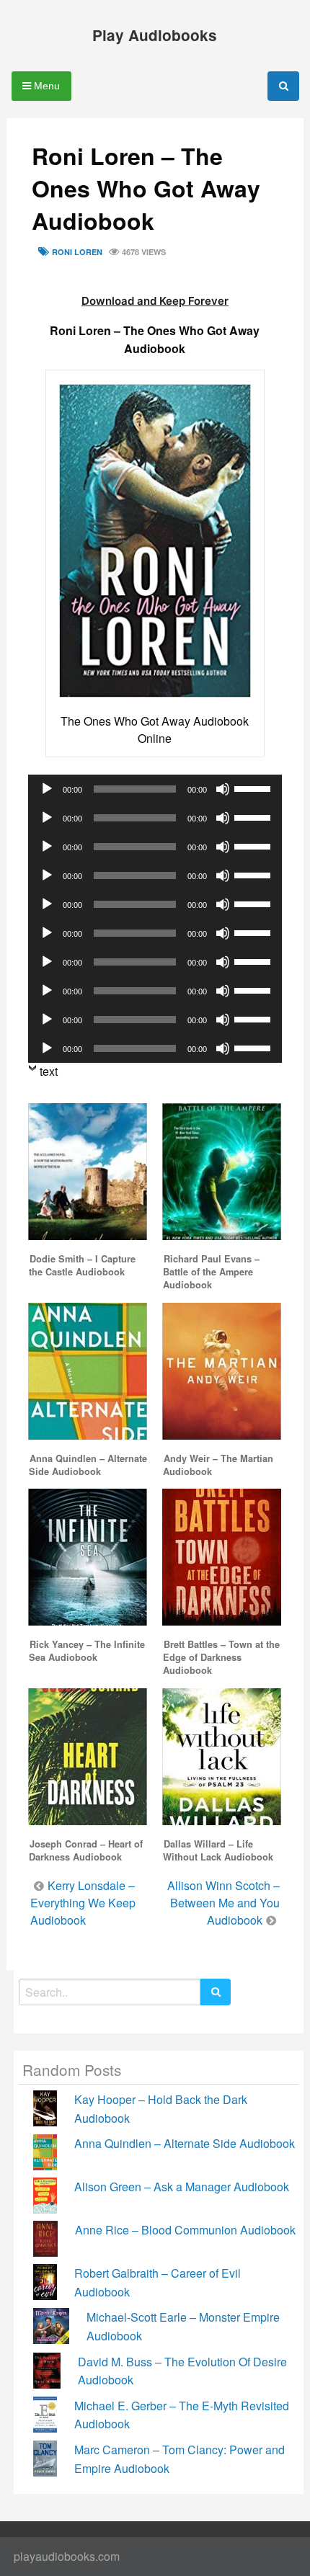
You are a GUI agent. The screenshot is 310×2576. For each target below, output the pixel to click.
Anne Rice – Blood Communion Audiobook (185, 2230)
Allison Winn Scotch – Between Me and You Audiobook (223, 1903)
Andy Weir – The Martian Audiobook (218, 1465)
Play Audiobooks (155, 35)
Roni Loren (77, 252)
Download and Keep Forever (155, 301)
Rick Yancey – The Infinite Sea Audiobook (87, 1651)
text (49, 1071)
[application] (155, 789)
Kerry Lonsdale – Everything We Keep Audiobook (83, 1903)
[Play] (47, 789)
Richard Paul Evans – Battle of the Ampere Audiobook (211, 1272)
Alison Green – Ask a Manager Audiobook (182, 2187)
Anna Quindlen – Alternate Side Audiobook (88, 1465)
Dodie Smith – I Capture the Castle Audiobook (82, 1265)
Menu (45, 86)
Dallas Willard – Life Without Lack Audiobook (218, 1850)
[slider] (254, 788)
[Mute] (223, 789)
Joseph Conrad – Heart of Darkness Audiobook (86, 1850)
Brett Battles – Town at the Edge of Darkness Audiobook (221, 1657)
